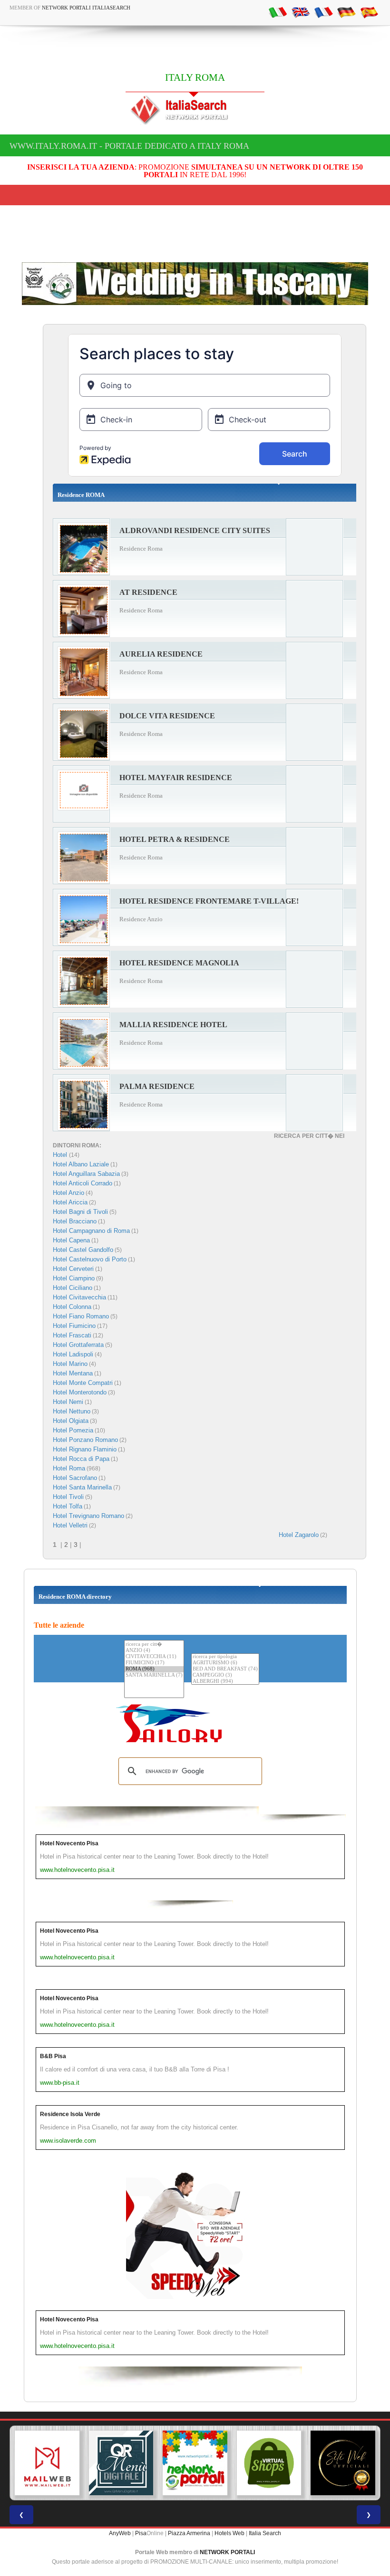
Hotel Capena (71, 1240)
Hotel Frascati (72, 1335)
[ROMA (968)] (154, 1669)
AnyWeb (120, 2533)
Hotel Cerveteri (73, 1269)
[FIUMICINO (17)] (154, 1663)
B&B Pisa (53, 2056)
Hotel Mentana (73, 1373)
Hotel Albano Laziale (81, 1164)
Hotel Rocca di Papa (81, 1459)
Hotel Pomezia (73, 1430)
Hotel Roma (69, 1468)
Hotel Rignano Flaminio (85, 1449)
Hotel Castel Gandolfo (83, 1250)
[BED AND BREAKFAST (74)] (225, 1669)
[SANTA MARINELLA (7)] (154, 1675)
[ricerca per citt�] (154, 1644)
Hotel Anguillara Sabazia (86, 1174)
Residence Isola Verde (70, 2114)
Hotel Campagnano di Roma (91, 1231)
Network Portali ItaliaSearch (86, 8)
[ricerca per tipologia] (225, 1657)
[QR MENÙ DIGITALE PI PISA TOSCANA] (47, 2463)
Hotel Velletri (70, 1525)
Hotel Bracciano (75, 1221)
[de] (346, 12)
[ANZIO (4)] (154, 1651)
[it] (278, 12)
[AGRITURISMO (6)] (225, 1663)
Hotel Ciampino (74, 1278)
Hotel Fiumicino (74, 1326)
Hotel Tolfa (68, 1506)
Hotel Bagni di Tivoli (80, 1212)
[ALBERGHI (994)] (225, 1682)
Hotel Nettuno (72, 1411)
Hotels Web (229, 2533)
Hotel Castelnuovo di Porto (90, 1259)
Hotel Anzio (68, 1193)
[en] (301, 12)
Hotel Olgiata (71, 1421)
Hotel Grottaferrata (78, 1345)
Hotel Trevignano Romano (88, 1516)
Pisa (141, 2533)
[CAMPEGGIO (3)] (225, 1675)
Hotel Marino (70, 1364)
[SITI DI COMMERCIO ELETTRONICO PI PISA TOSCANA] (195, 2463)
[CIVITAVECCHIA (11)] (154, 1657)
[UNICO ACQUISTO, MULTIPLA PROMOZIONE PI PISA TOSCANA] (121, 2463)
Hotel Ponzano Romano (85, 1440)
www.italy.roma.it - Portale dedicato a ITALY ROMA (129, 146)
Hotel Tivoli (68, 1497)
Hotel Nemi (68, 1402)
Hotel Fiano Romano (81, 1316)
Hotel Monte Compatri (83, 1383)
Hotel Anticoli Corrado (83, 1183)
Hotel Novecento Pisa (69, 1843)
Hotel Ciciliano (73, 1288)
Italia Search (265, 2533)
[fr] (323, 12)
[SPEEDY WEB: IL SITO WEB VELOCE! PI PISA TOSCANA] (343, 2463)
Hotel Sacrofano (75, 1478)
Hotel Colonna (72, 1307)
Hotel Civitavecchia (79, 1297)
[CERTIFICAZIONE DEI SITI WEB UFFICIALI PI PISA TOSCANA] (269, 2463)
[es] (369, 12)
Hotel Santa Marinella (82, 1487)
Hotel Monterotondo (80, 1392)
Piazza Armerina (189, 2533)
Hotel (61, 1155)
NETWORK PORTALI (227, 2552)
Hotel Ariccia (70, 1202)
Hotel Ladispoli (73, 1354)
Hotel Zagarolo (299, 1535)
